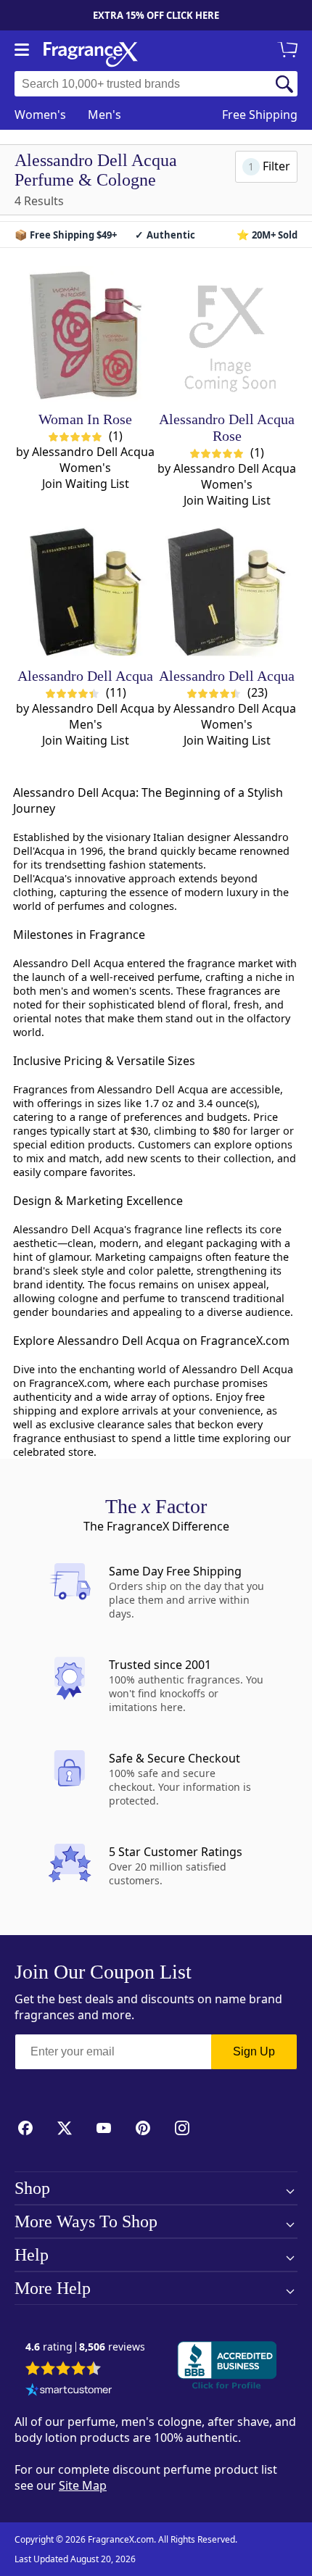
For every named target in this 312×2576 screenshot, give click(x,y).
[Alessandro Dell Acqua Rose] (227, 335)
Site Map (83, 2485)
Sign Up (254, 2051)
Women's (40, 115)
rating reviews (85, 2347)
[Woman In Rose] (85, 335)
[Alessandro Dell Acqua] (85, 592)
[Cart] (290, 51)
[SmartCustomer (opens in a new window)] (69, 2391)
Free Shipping (260, 115)
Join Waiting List (86, 484)
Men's (104, 115)
